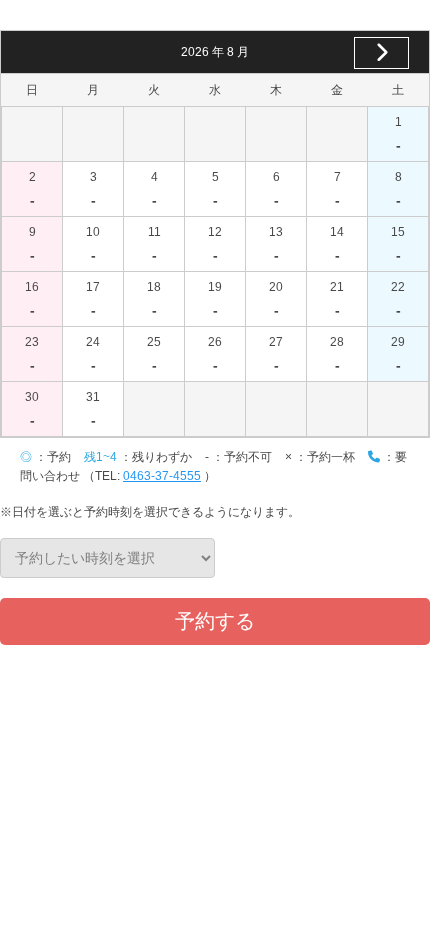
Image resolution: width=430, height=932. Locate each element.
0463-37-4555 (162, 476)
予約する (215, 621)
